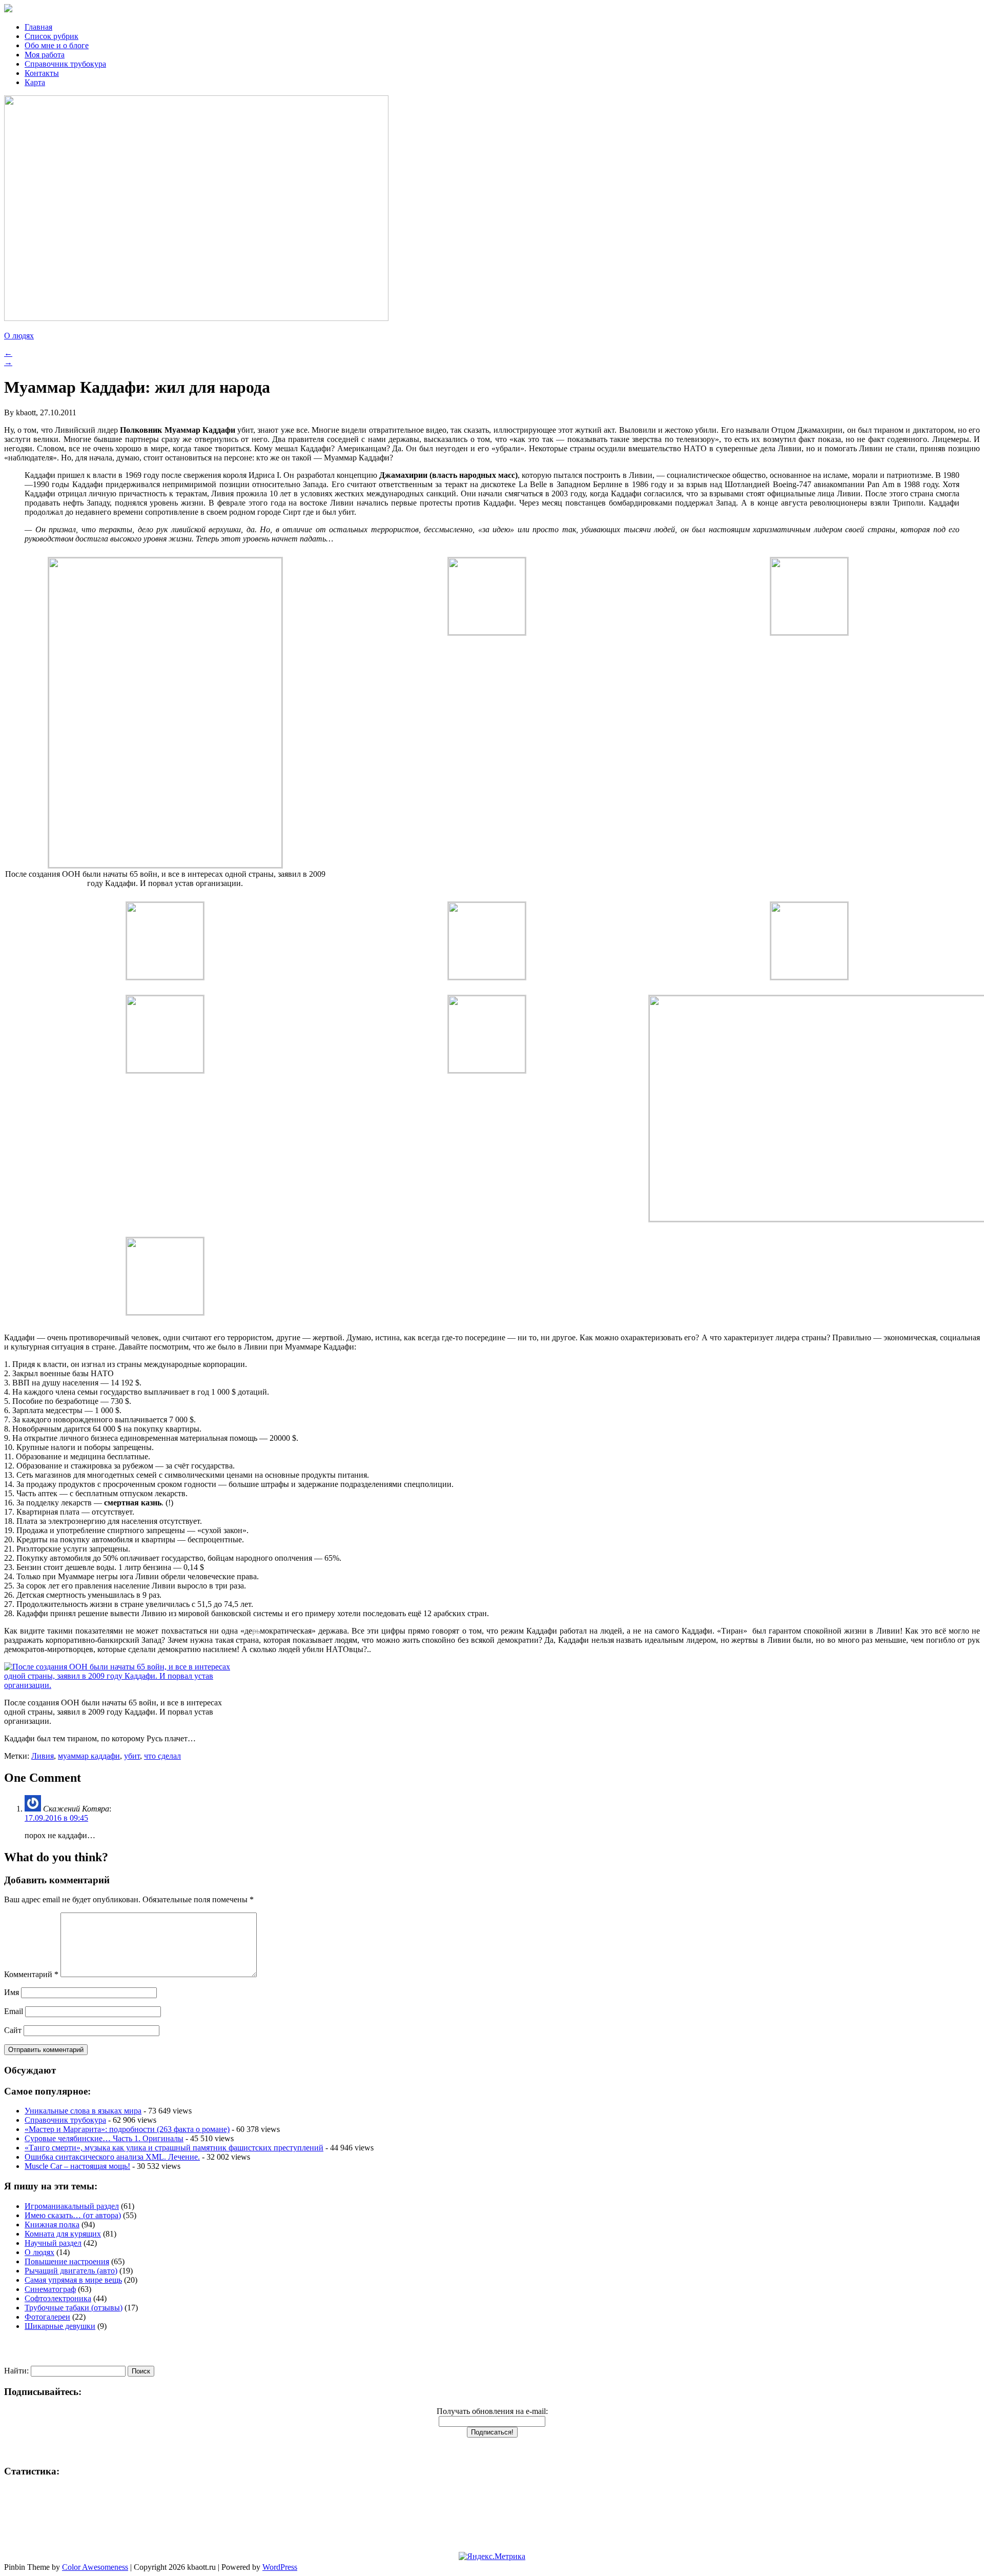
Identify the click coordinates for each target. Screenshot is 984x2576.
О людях (19, 336)
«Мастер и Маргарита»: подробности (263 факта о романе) (127, 2129)
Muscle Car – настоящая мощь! (77, 2166)
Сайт (13, 2030)
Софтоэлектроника (58, 2298)
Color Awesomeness (95, 2567)
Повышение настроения (67, 2261)
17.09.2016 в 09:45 (56, 1818)
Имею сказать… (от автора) (73, 2215)
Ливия (43, 1756)
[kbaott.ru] (492, 9)
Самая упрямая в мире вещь (73, 2280)
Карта (35, 82)
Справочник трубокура (65, 64)
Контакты (42, 73)
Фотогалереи (47, 2317)
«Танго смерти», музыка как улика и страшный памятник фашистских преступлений (174, 2148)
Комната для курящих (63, 2234)
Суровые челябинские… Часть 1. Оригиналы (104, 2138)
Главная (38, 27)
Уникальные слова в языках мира (83, 2111)
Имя (12, 1992)
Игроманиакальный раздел (72, 2206)
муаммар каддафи (89, 1756)
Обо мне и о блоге (57, 45)
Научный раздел (53, 2243)
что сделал (162, 1756)
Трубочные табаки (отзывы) (74, 2308)
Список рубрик (52, 36)
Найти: (16, 2371)
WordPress (280, 2567)
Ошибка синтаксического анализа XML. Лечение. (112, 2157)
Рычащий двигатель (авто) (71, 2271)
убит (132, 1756)
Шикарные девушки (60, 2326)
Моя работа (45, 55)
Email (14, 2011)
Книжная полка (52, 2225)
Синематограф (50, 2289)
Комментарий (31, 1974)
